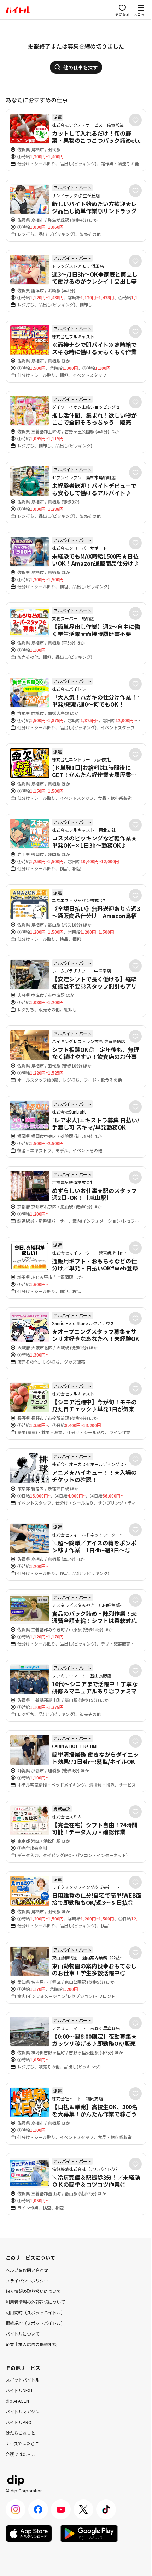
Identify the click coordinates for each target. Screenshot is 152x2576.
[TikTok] (106, 2509)
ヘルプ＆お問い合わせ (27, 2270)
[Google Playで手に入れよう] (89, 2533)
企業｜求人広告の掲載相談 (31, 2344)
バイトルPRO (19, 2422)
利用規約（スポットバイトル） (35, 2312)
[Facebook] (38, 2509)
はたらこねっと (21, 2433)
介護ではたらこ (21, 2454)
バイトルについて (23, 2334)
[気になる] (135, 120)
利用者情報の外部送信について (35, 2302)
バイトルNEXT (19, 2390)
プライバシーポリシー (27, 2280)
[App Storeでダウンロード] (29, 2533)
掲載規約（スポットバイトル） (35, 2323)
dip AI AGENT (19, 2401)
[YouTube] (61, 2509)
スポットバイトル (23, 2380)
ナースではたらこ (22, 2443)
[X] (83, 2509)
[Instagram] (16, 2509)
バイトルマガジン (23, 2411)
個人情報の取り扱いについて (33, 2291)
